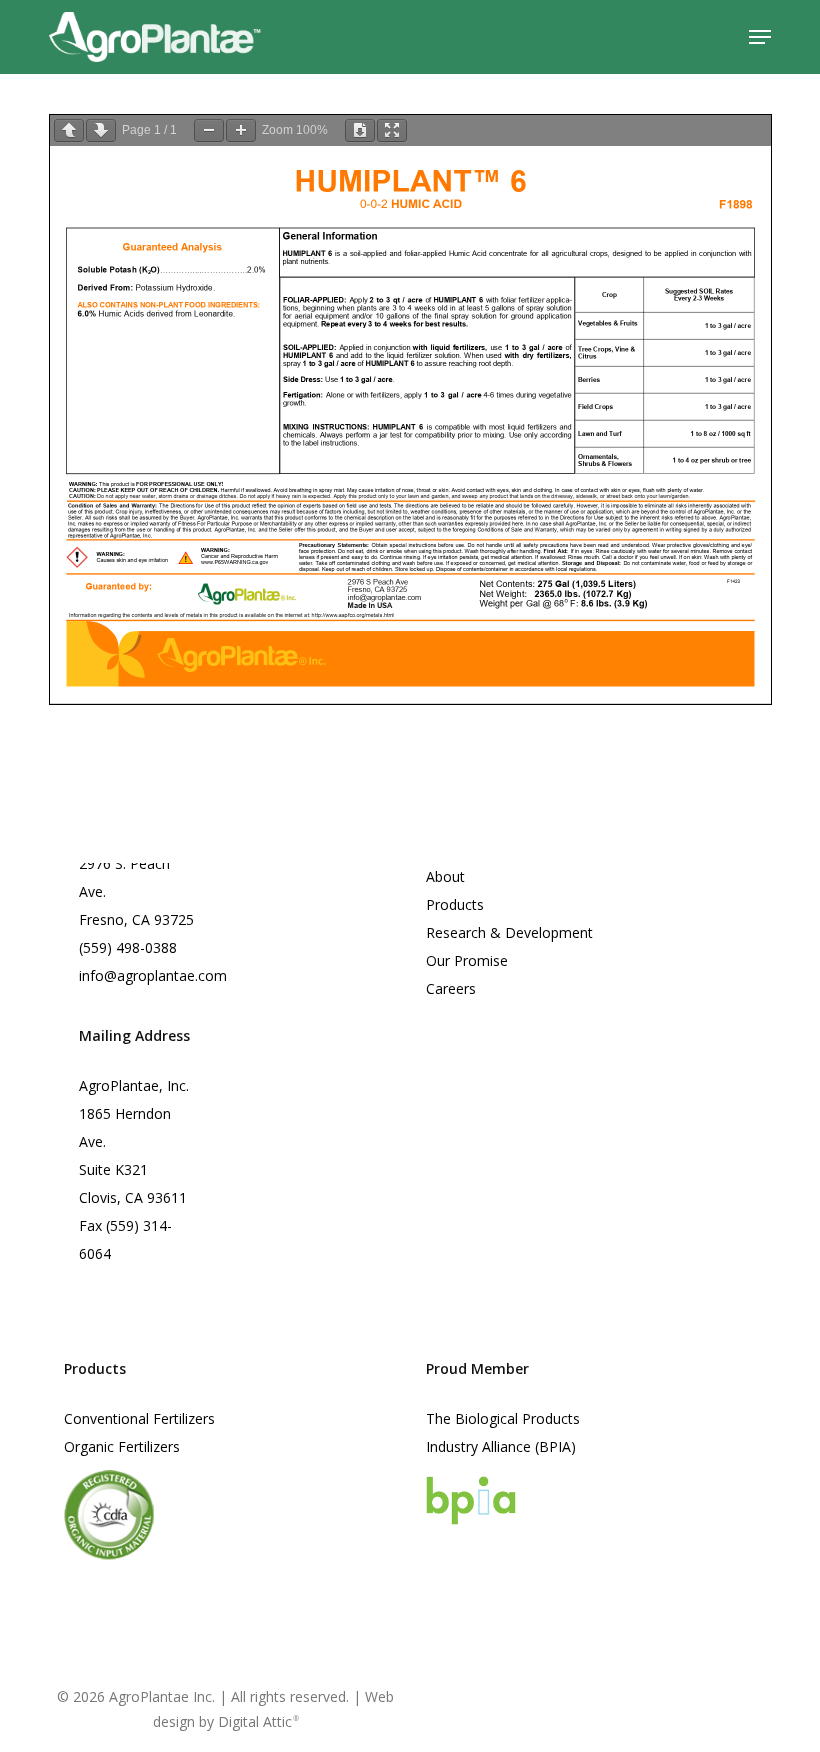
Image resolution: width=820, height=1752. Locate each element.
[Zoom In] (241, 130)
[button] (760, 37)
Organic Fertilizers (122, 1446)
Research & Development (509, 932)
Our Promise (467, 960)
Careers (451, 988)
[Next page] (101, 130)
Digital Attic (258, 1721)
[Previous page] (69, 130)
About (445, 876)
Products (455, 904)
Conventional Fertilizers (139, 1418)
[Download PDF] (360, 130)
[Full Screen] (392, 130)
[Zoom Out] (209, 130)
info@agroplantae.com (153, 975)
